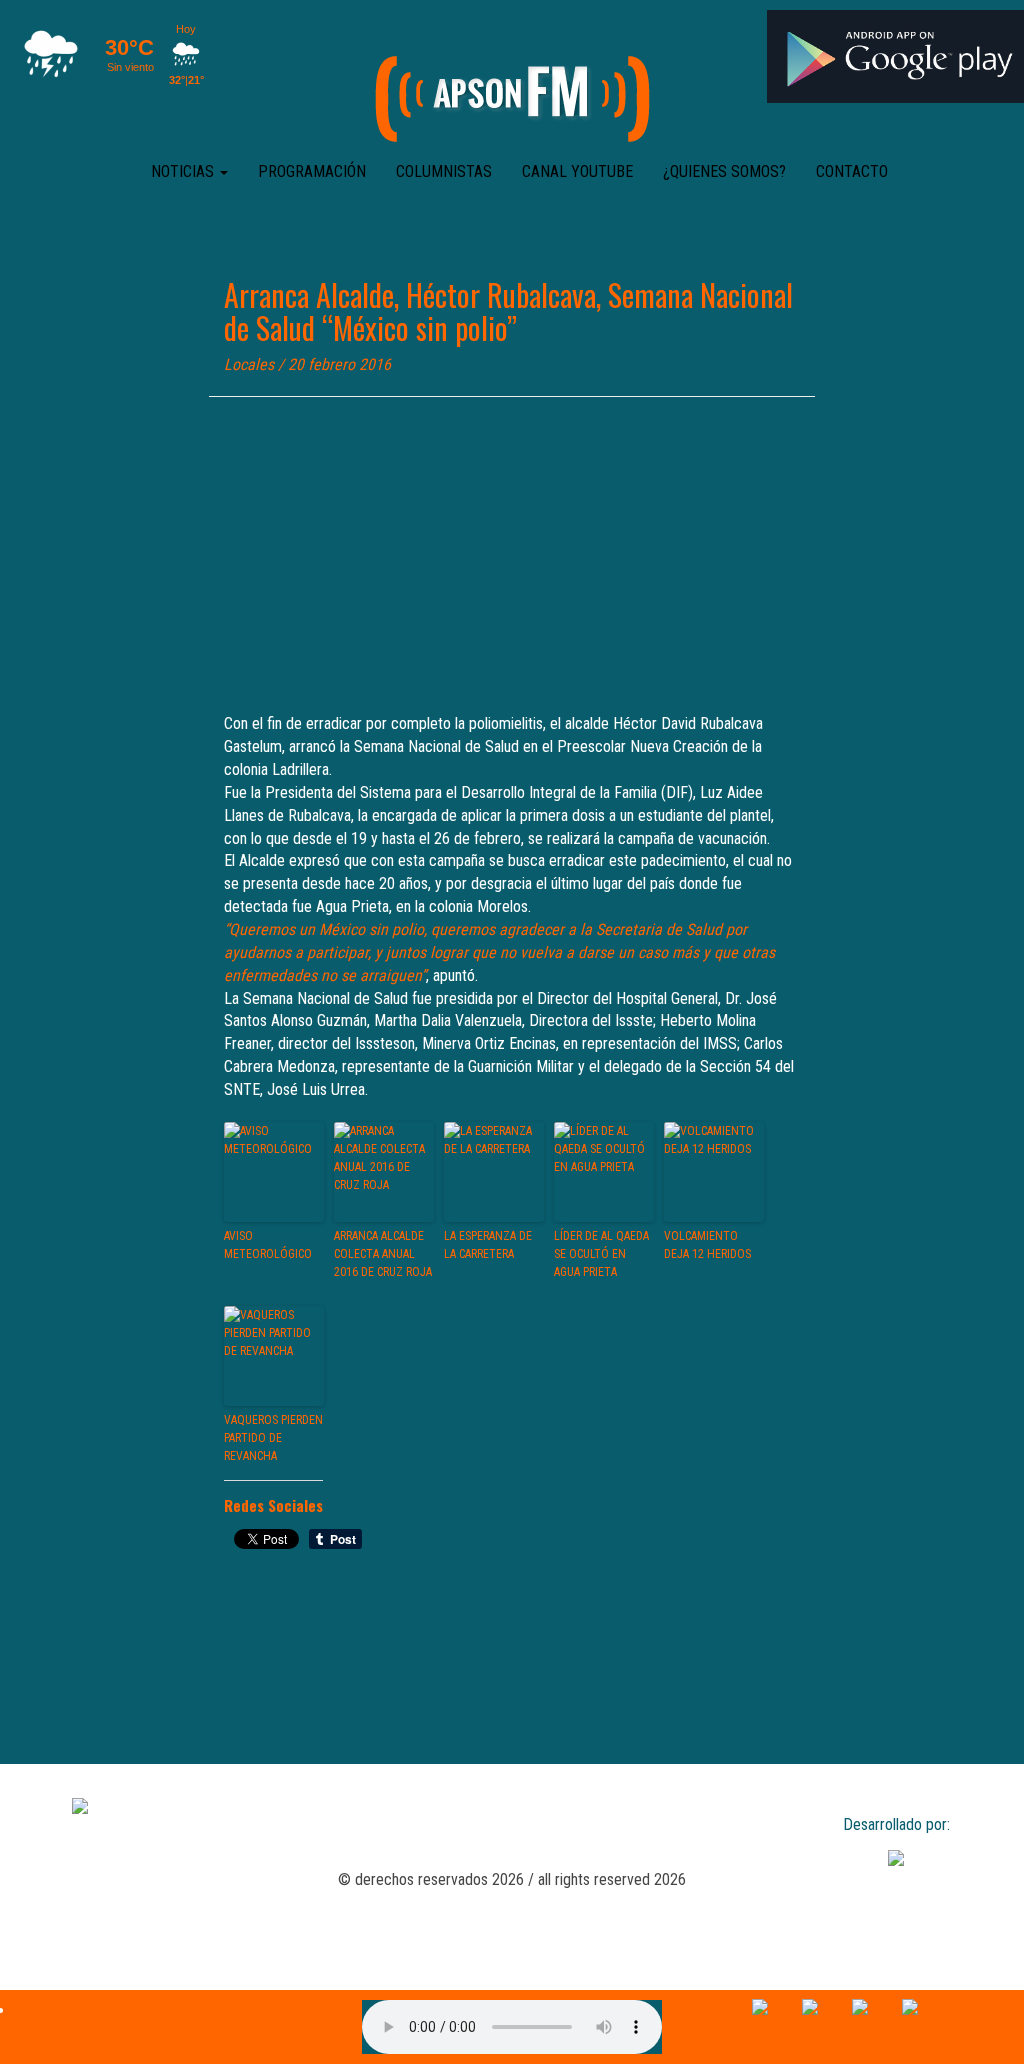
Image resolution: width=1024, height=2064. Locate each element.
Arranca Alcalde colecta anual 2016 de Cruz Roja (383, 1254)
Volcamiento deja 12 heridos (707, 1245)
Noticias (184, 171)
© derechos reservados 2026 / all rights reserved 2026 (512, 1879)
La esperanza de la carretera (488, 1245)
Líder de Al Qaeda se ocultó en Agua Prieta (601, 1254)
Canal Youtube (577, 171)
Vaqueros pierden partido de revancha (273, 1438)
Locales (249, 364)
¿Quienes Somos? (724, 171)
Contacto (852, 171)
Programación (312, 171)
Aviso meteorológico (268, 1245)
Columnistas (444, 171)
